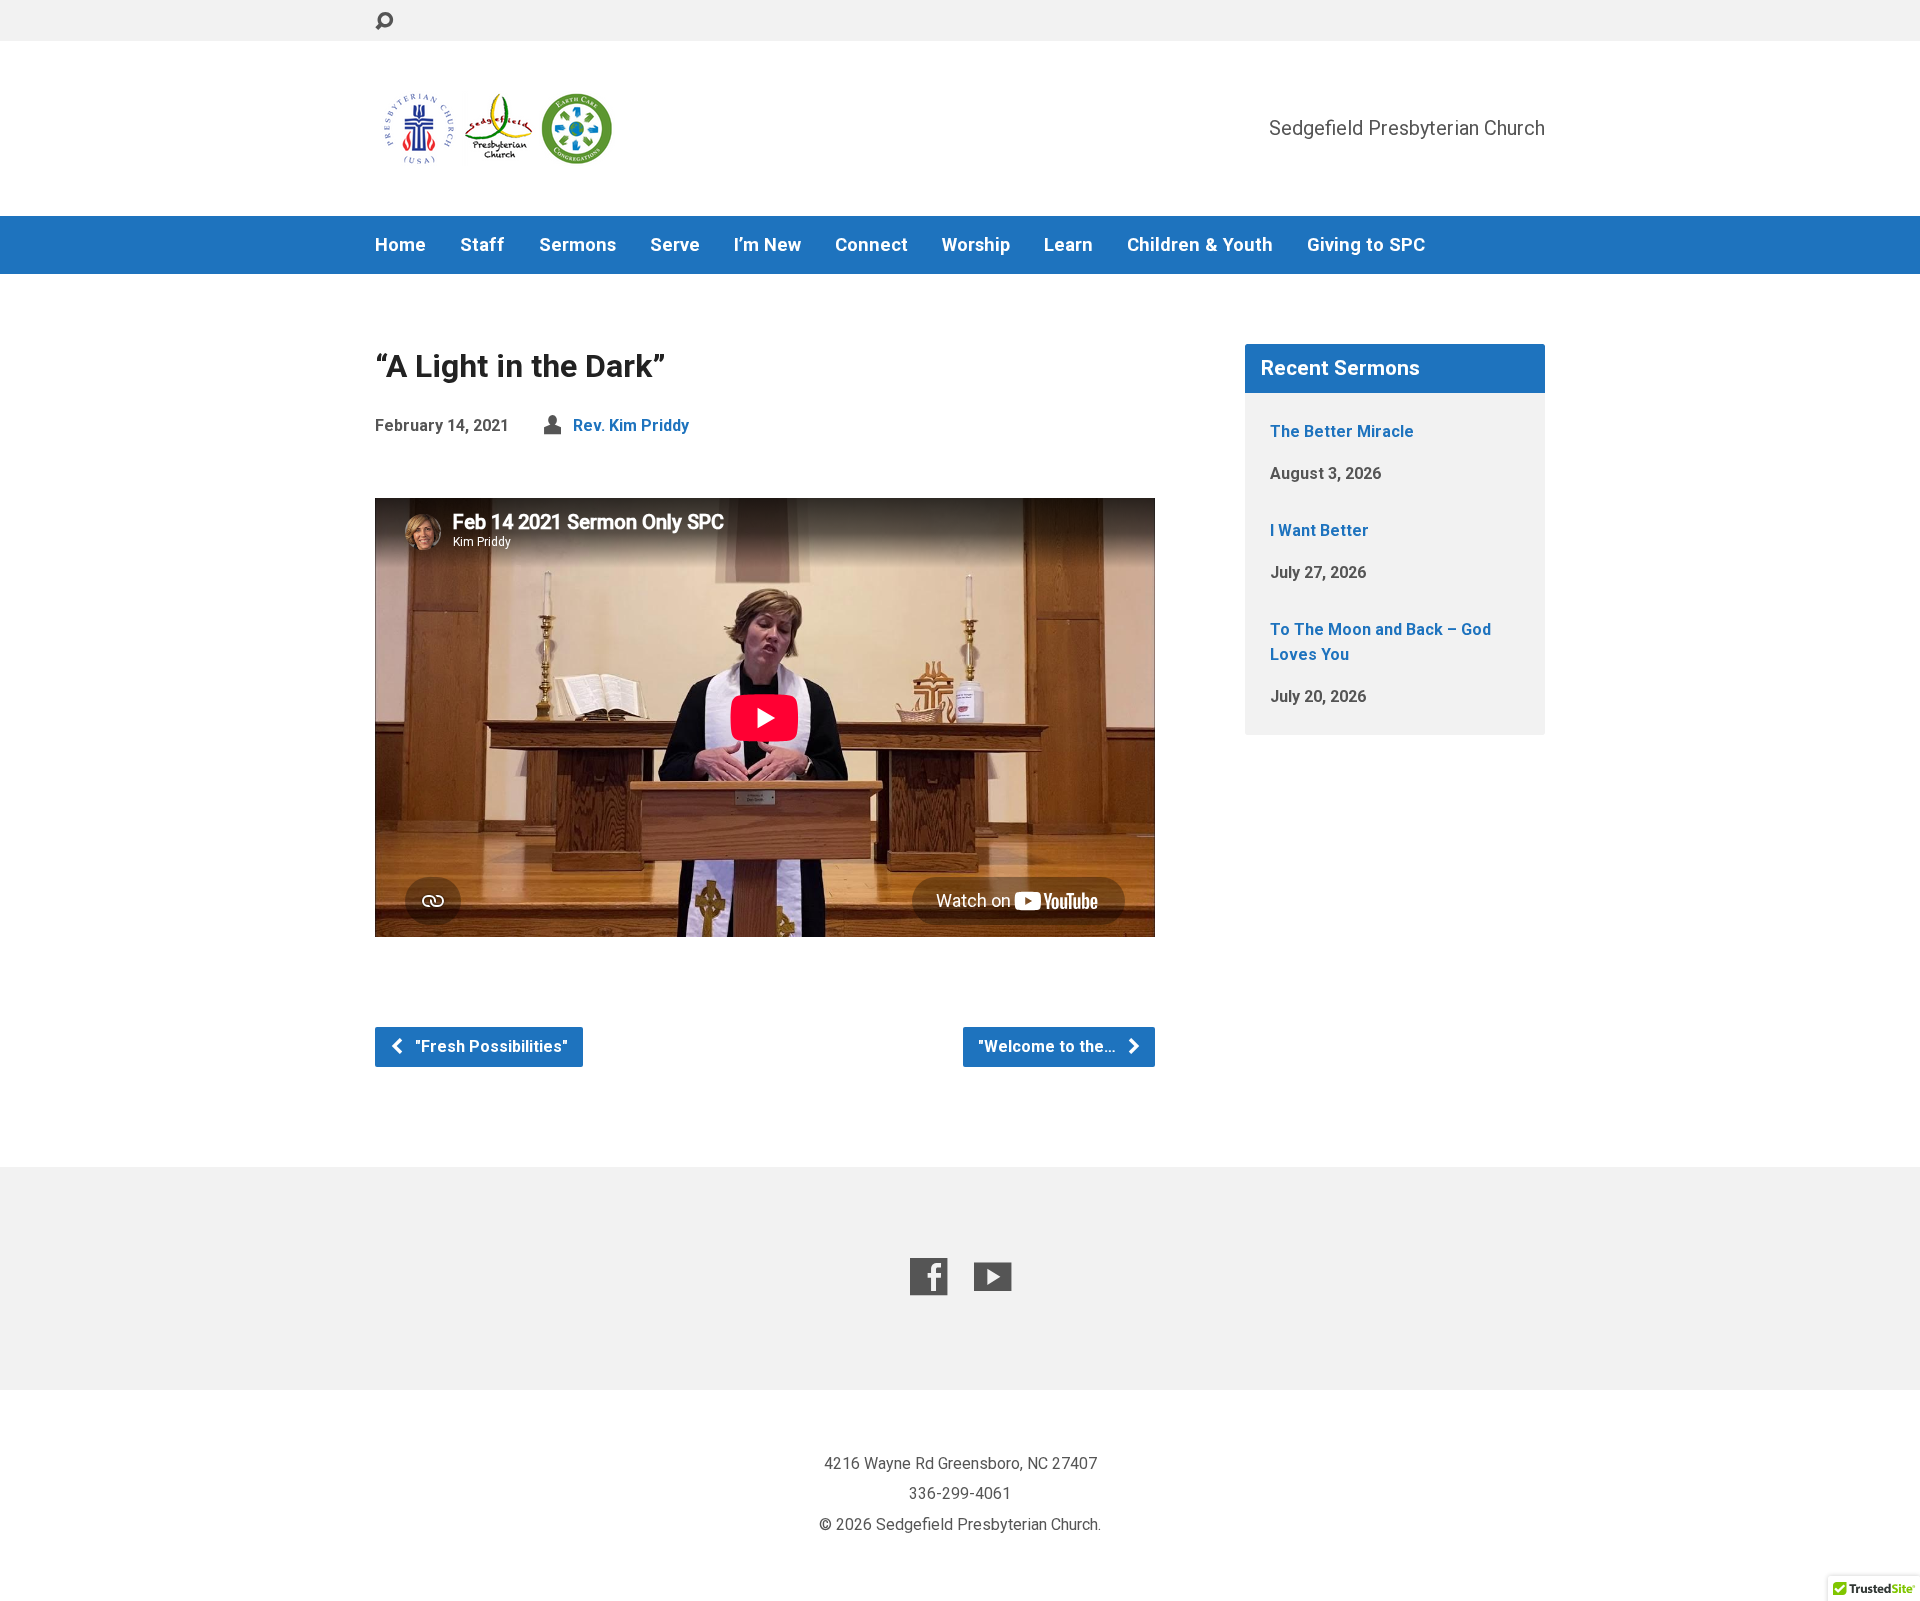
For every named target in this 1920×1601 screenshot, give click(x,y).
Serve (675, 245)
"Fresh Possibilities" (489, 1046)
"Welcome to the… (1049, 1046)
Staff (482, 245)
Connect (871, 245)
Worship (976, 245)
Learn (1068, 245)
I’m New (767, 245)
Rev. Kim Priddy (631, 425)
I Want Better (1319, 530)
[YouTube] (992, 1276)
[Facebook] (928, 1276)
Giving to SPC (1366, 245)
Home (400, 245)
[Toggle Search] (384, 21)
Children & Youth (1200, 245)
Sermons (577, 245)
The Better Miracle (1342, 431)
